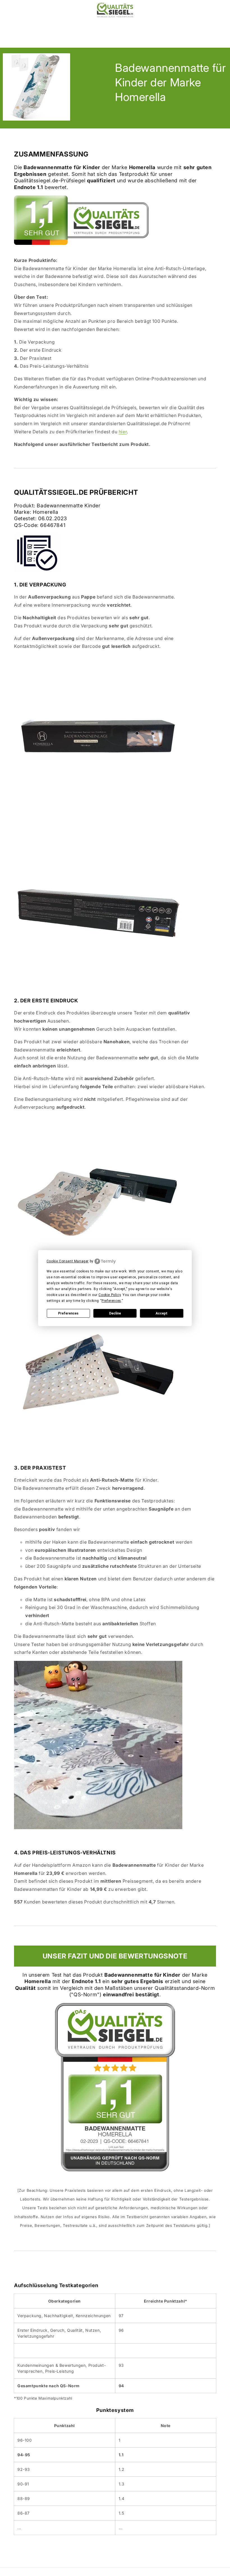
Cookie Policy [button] (110, 1295)
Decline (115, 1313)
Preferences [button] (111, 1301)
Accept (162, 1313)
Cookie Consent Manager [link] (68, 1261)
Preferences (68, 1313)
